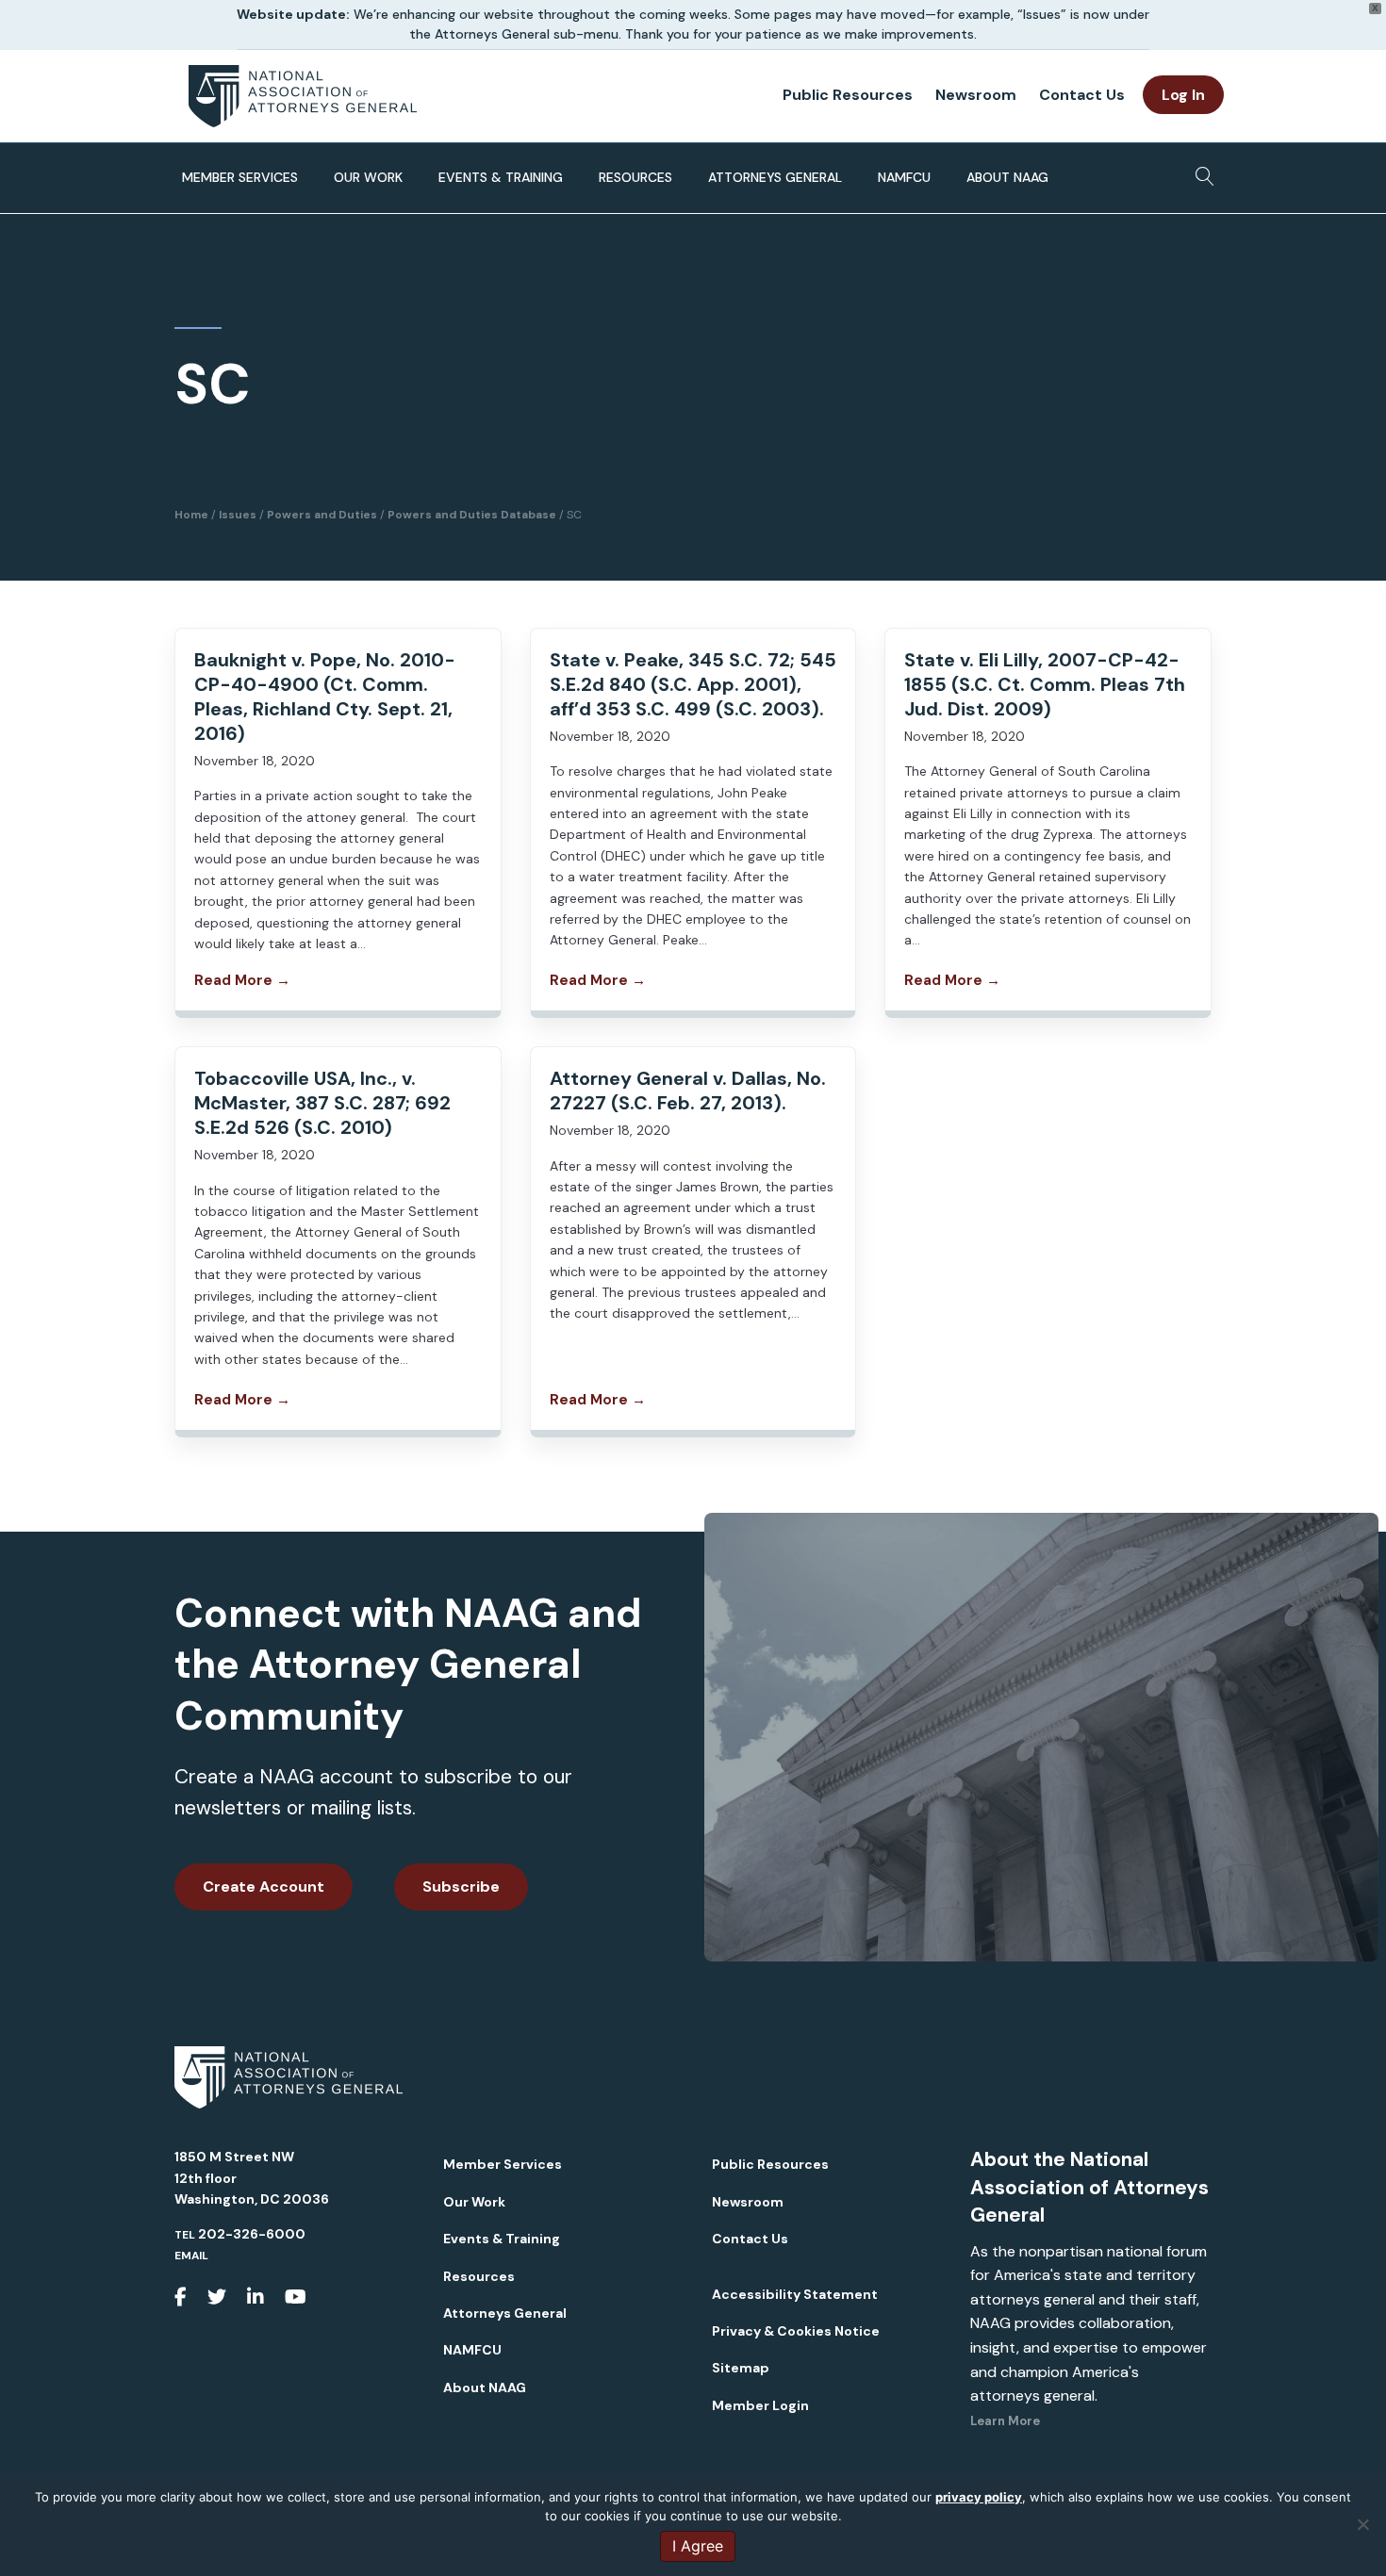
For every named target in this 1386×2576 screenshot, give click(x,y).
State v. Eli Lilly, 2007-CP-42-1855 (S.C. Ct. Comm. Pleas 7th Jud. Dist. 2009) (1045, 684)
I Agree (698, 2546)
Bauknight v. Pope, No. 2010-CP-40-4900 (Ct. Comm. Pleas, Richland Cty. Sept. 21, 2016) (325, 697)
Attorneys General (775, 177)
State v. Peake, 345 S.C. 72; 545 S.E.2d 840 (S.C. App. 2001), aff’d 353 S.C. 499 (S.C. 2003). (693, 684)
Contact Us (1082, 95)
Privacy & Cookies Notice (796, 2331)
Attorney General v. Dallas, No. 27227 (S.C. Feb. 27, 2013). (688, 1091)
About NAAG (1007, 177)
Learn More (1005, 2421)
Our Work (368, 177)
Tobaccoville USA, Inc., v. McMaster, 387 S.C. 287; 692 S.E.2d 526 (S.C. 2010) (322, 1103)
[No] (1362, 2524)
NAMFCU (904, 177)
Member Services (240, 177)
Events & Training (501, 177)
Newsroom (976, 95)
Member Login (760, 2405)
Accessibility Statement (795, 2294)
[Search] (1200, 171)
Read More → (242, 980)
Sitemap (741, 2368)
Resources (635, 177)
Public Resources (848, 95)
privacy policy (979, 2497)
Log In (1183, 95)
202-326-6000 (252, 2234)
